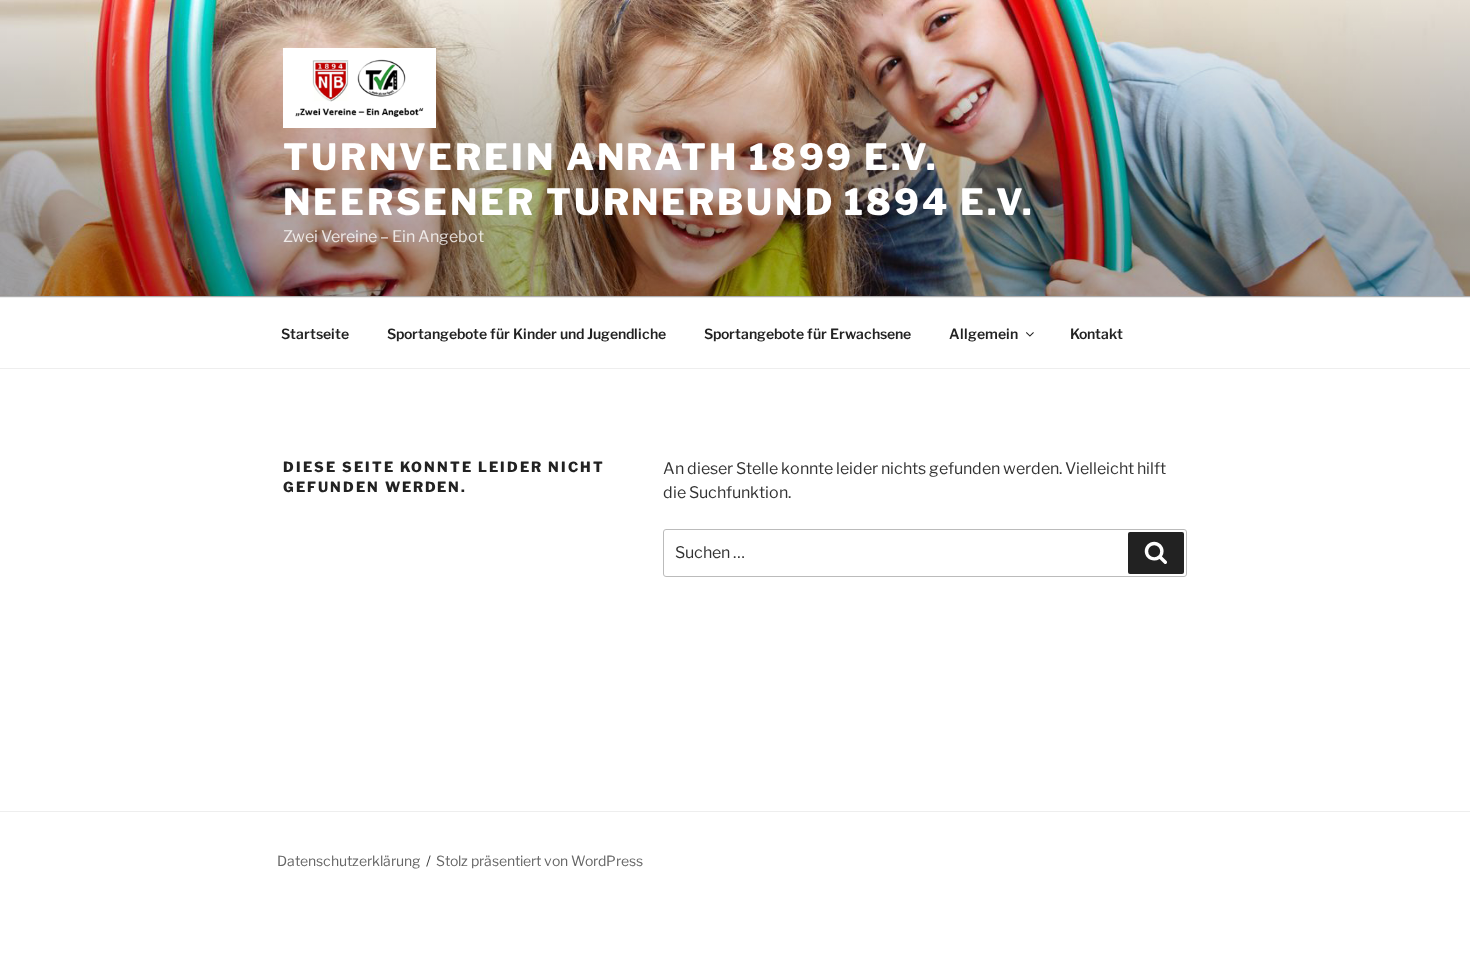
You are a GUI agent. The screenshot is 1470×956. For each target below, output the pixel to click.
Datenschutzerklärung (348, 860)
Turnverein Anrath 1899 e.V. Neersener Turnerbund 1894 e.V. (658, 179)
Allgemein (983, 333)
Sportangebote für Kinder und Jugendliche (526, 333)
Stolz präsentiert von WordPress (539, 860)
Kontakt (1096, 333)
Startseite (315, 333)
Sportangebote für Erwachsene (807, 333)
